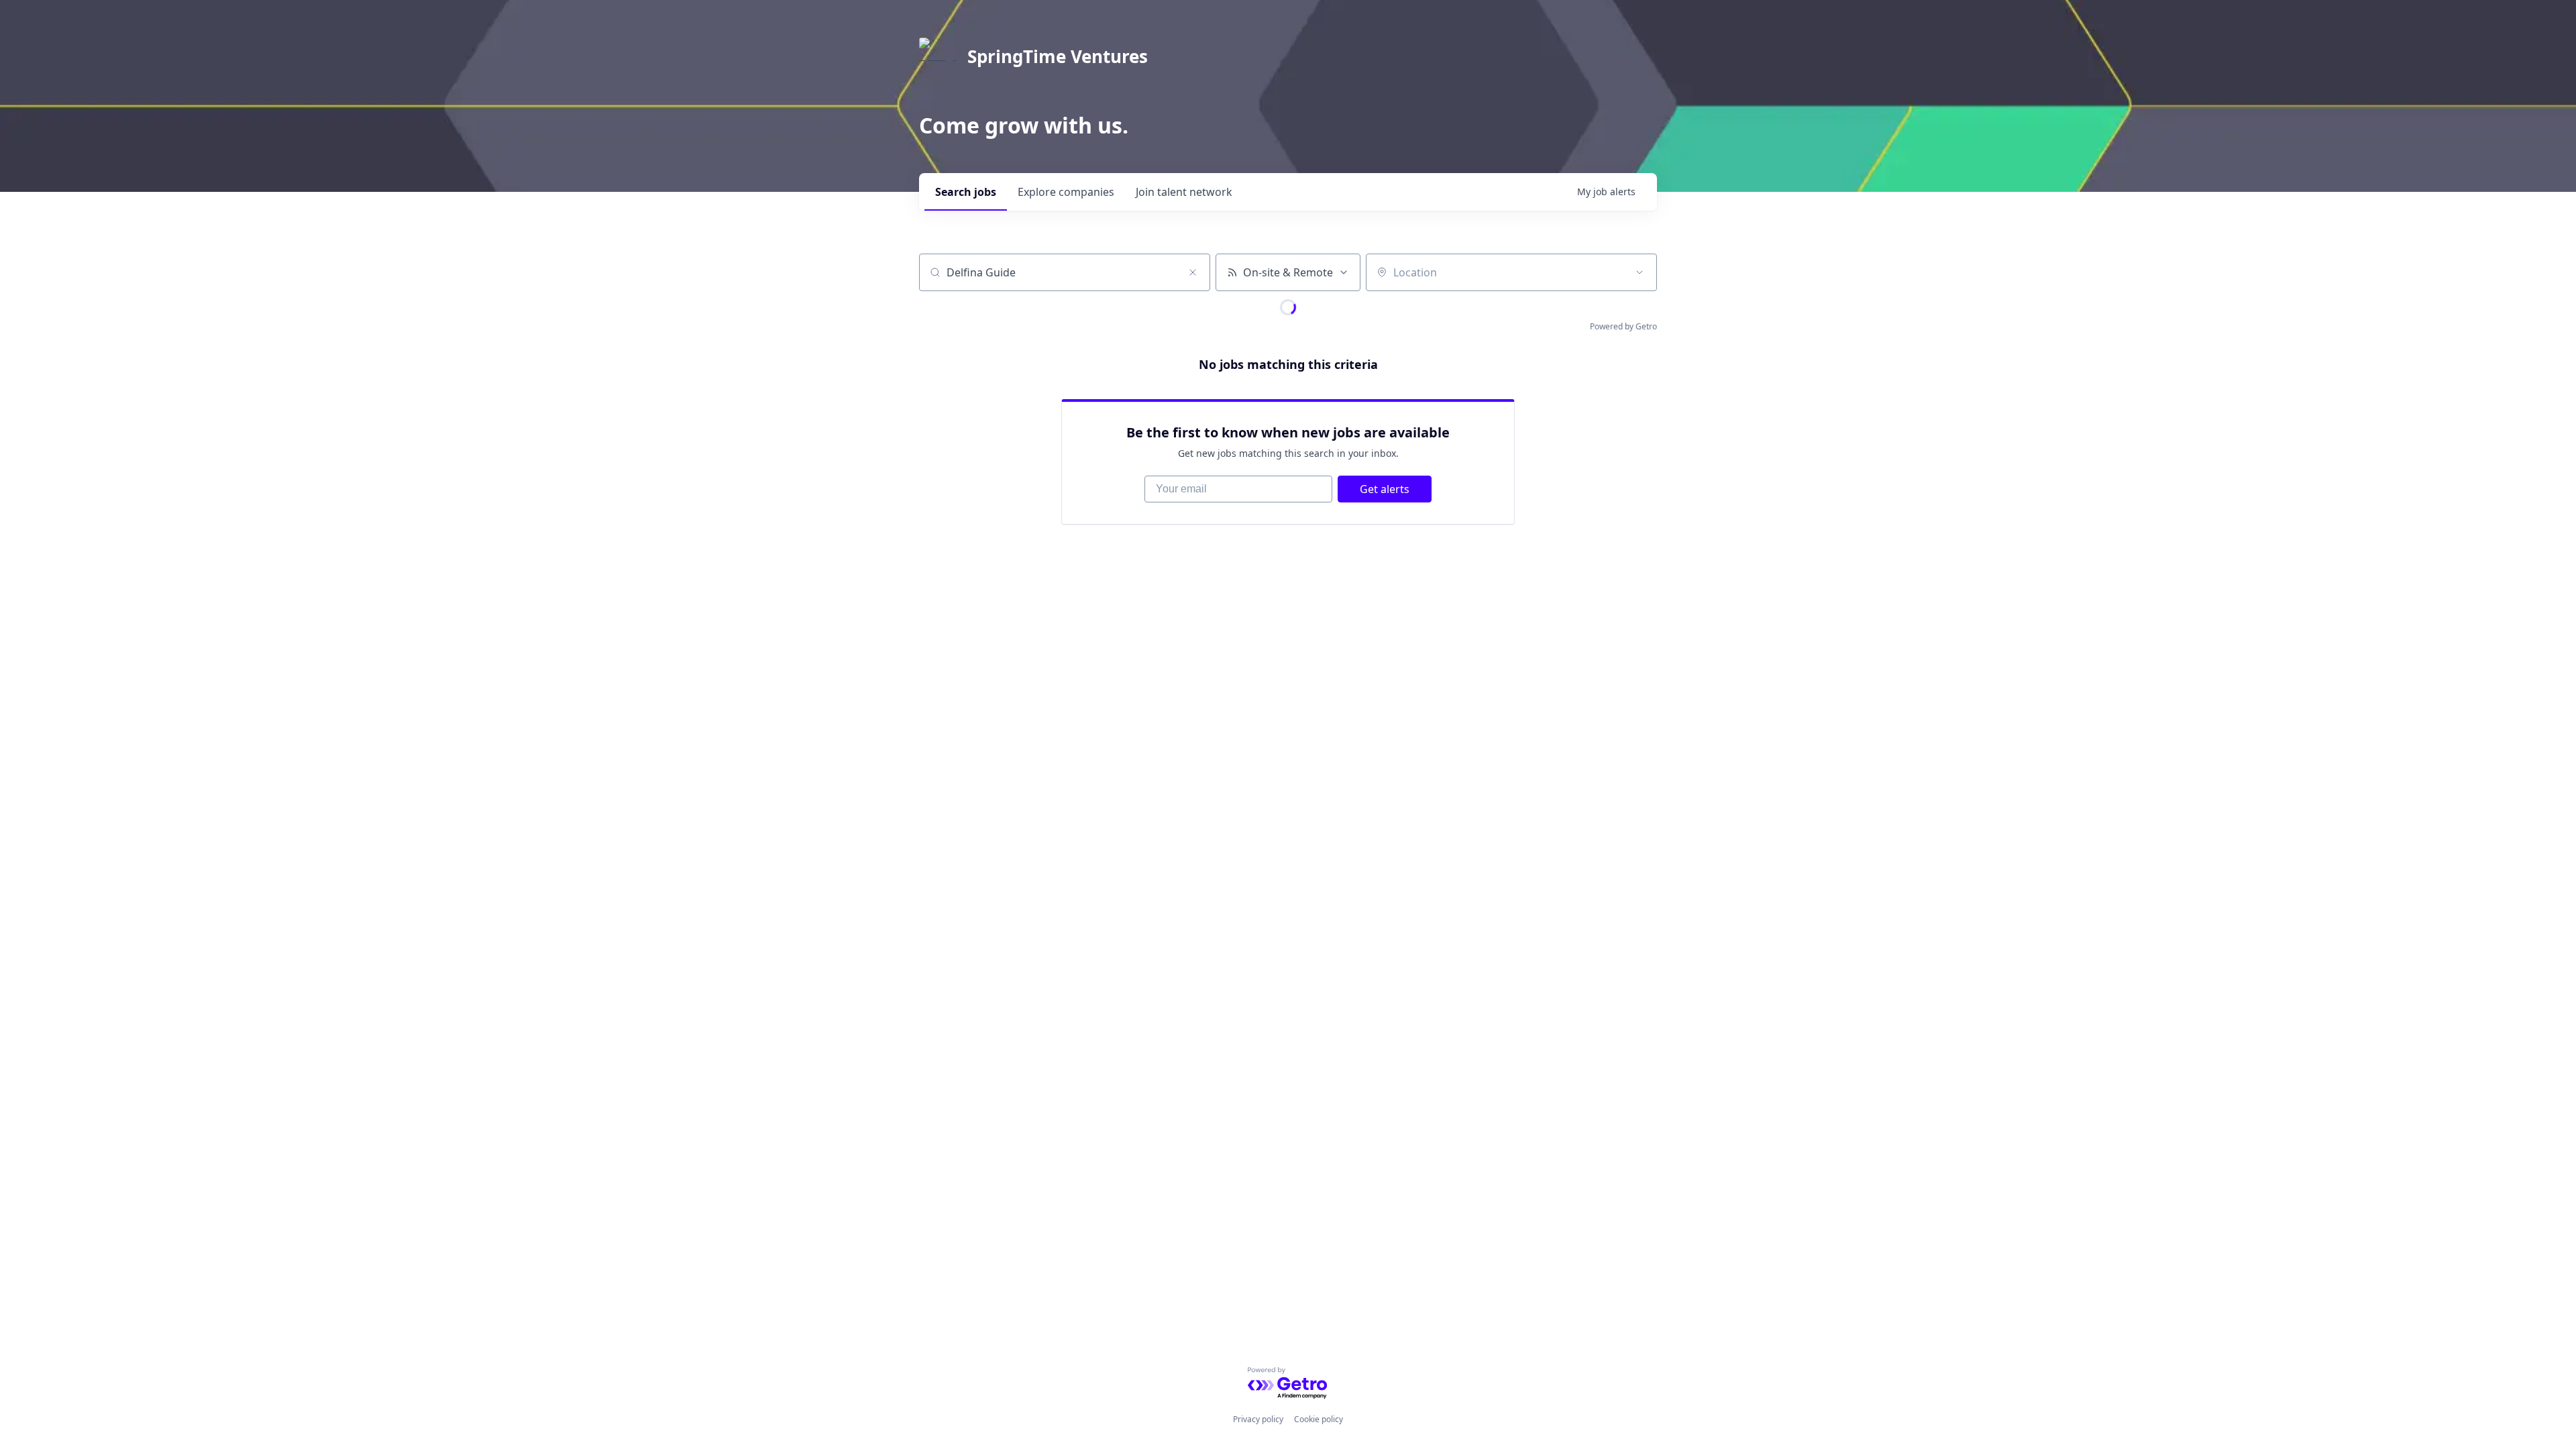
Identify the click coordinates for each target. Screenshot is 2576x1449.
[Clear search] (1193, 272)
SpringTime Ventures (1058, 56)
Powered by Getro (1623, 326)
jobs (966, 192)
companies (1066, 192)
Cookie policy (1319, 1419)
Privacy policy (1258, 1419)
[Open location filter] (1640, 272)
